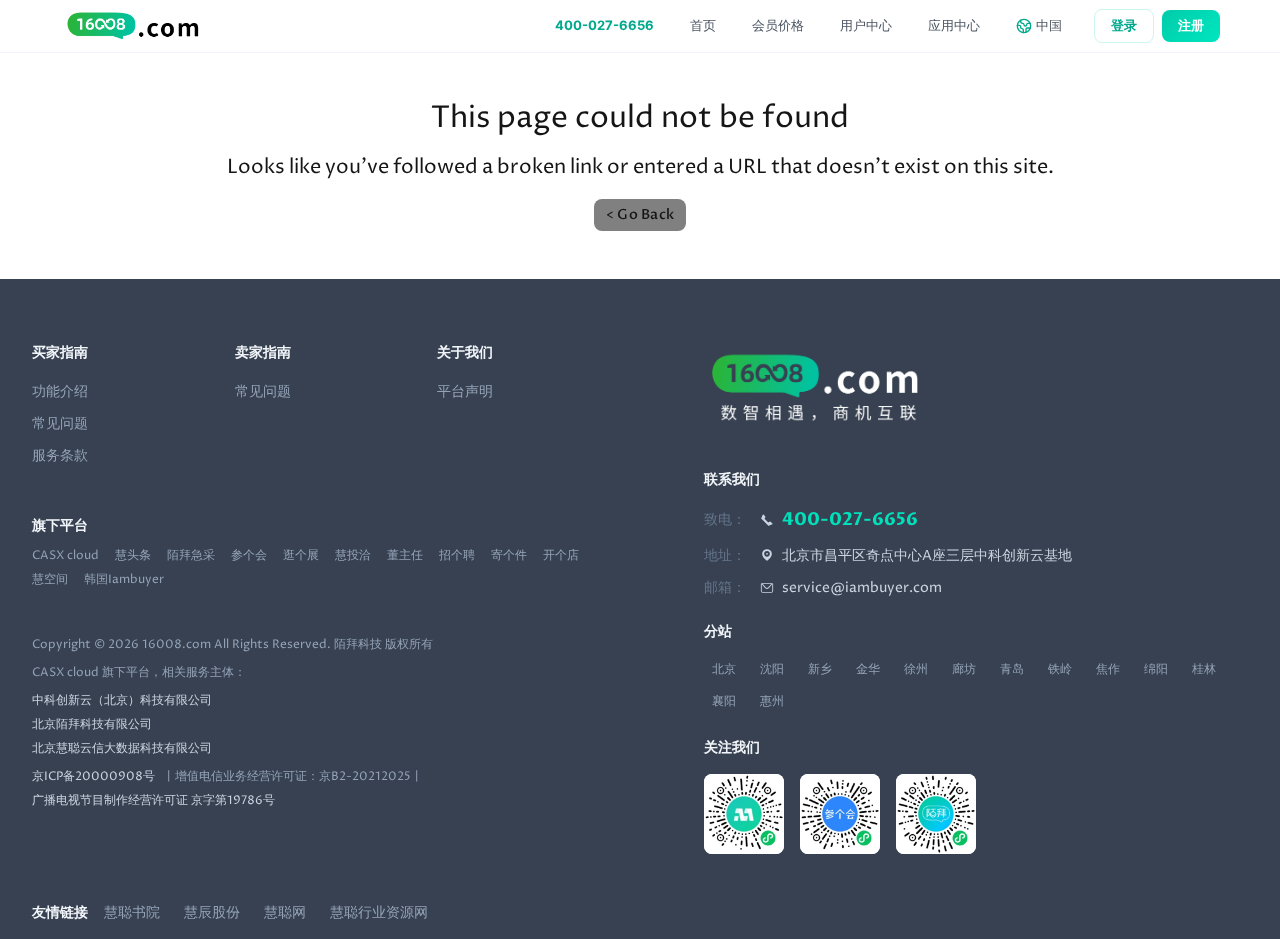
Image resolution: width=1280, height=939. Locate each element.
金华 (868, 669)
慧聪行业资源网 (379, 912)
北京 (724, 669)
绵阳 (1156, 669)
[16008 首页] (131, 26)
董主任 (405, 556)
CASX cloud (65, 556)
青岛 (1012, 669)
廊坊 (964, 669)
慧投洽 (353, 556)
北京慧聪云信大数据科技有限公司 (122, 749)
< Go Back (640, 214)
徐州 (916, 669)
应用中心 (954, 25)
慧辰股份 (212, 912)
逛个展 (301, 556)
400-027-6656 (604, 25)
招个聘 (457, 556)
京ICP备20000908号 (93, 777)
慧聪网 (285, 912)
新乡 (820, 669)
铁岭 (1060, 669)
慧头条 (133, 556)
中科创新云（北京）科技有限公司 (122, 701)
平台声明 (465, 391)
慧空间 (50, 580)
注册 (1191, 25)
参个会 (249, 556)
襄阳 (724, 701)
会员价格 (778, 25)
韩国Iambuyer (124, 580)
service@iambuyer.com (862, 587)
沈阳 (772, 669)
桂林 (1204, 669)
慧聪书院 (132, 912)
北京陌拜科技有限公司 (92, 725)
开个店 (561, 556)
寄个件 (509, 556)
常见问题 (60, 423)
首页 (703, 25)
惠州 (772, 701)
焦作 (1108, 669)
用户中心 (866, 25)
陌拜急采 (191, 556)
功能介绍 (60, 391)
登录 (1124, 25)
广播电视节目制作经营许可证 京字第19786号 (153, 801)
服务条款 (60, 455)
